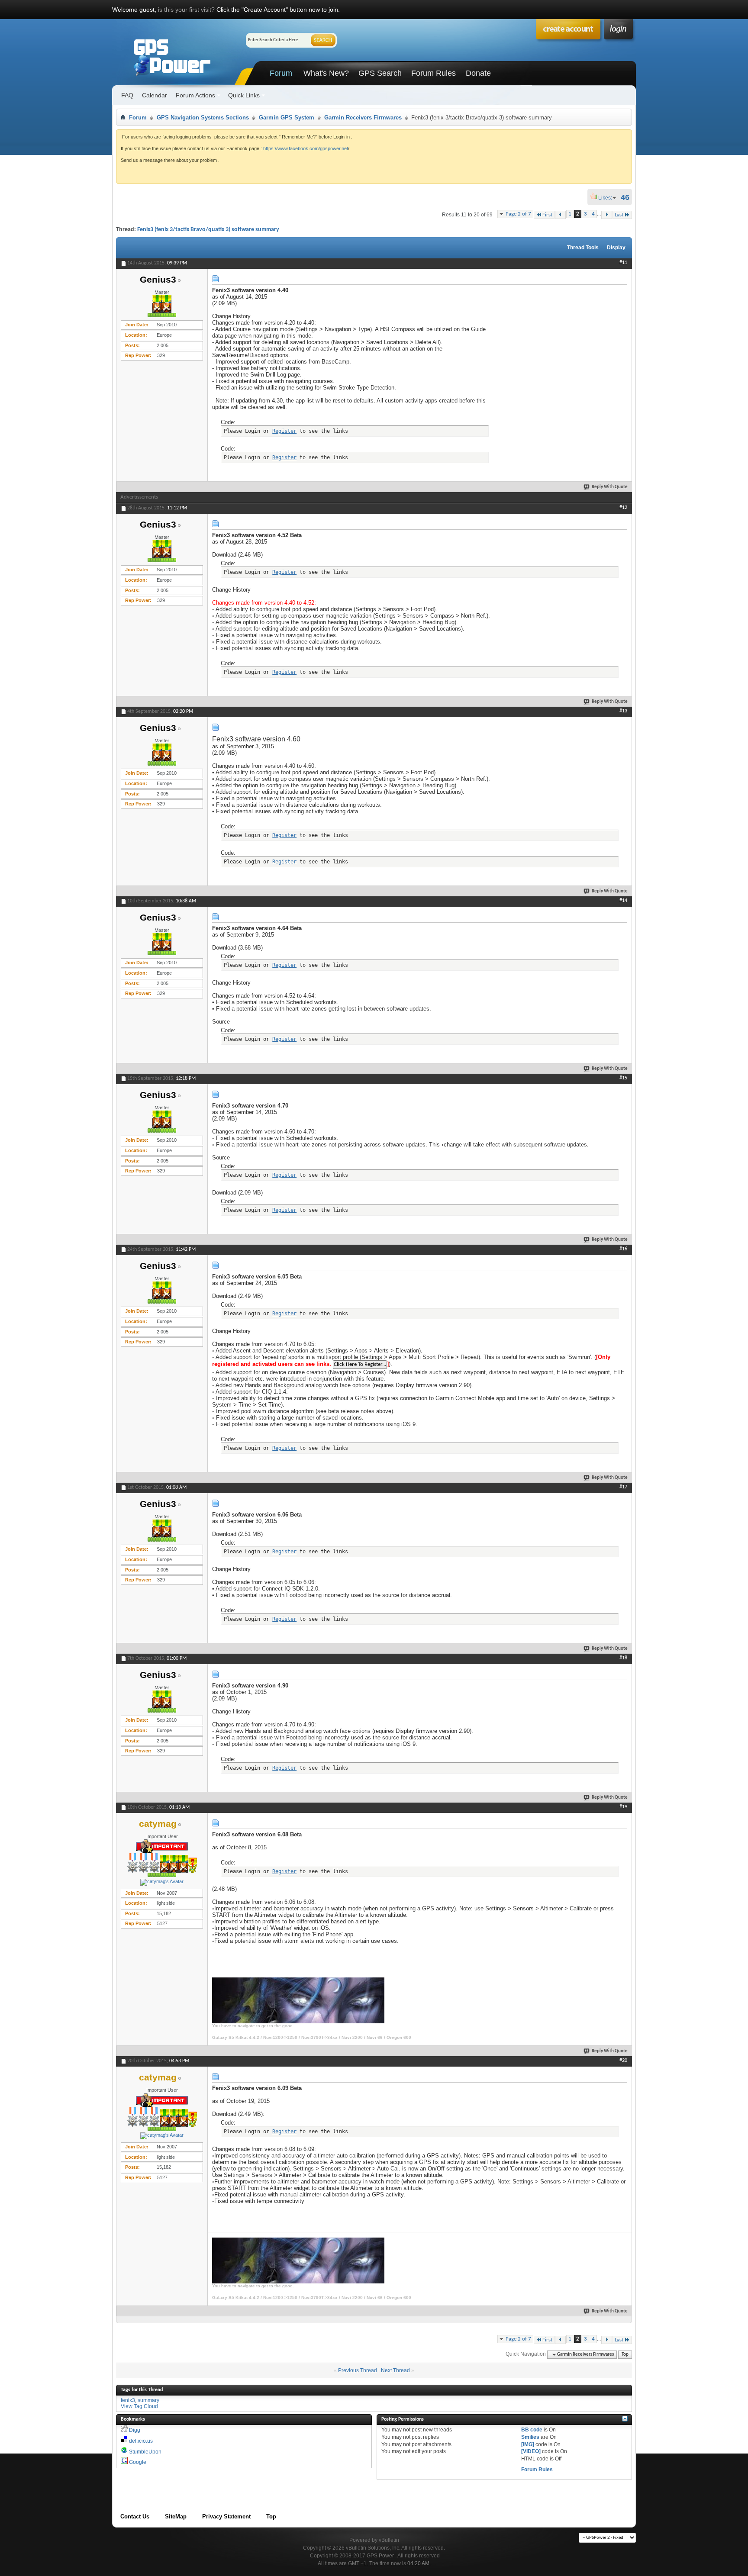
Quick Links (244, 95)
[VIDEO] (531, 2451)
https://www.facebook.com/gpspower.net (306, 148)
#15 (623, 1078)
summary (148, 2400)
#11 (623, 263)
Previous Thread (358, 2370)
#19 (623, 1807)
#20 (623, 2061)
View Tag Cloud (139, 2406)
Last (619, 215)
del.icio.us (141, 2441)
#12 (623, 508)
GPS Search (380, 73)
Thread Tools (583, 248)
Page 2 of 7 (518, 214)
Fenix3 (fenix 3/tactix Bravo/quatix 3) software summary (208, 230)
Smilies (530, 2437)
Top (625, 2355)
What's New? (326, 73)
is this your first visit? (186, 10)
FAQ (127, 95)
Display (616, 248)
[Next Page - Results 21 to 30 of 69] (607, 215)
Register (284, 431)
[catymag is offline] (162, 1882)
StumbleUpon (145, 2452)
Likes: (608, 198)
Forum (281, 73)
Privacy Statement (226, 2516)
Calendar (155, 95)
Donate (478, 73)
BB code (532, 2430)
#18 (623, 1658)
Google (138, 2462)
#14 (623, 901)
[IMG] (528, 2444)
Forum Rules (434, 73)
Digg (135, 2430)
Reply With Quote (610, 487)
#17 (623, 1487)
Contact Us (135, 2516)
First (547, 215)
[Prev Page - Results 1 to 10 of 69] (560, 215)
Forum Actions (195, 95)
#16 (623, 1249)
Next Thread (395, 2370)
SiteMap (176, 2516)
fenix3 (128, 2400)
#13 (623, 711)
